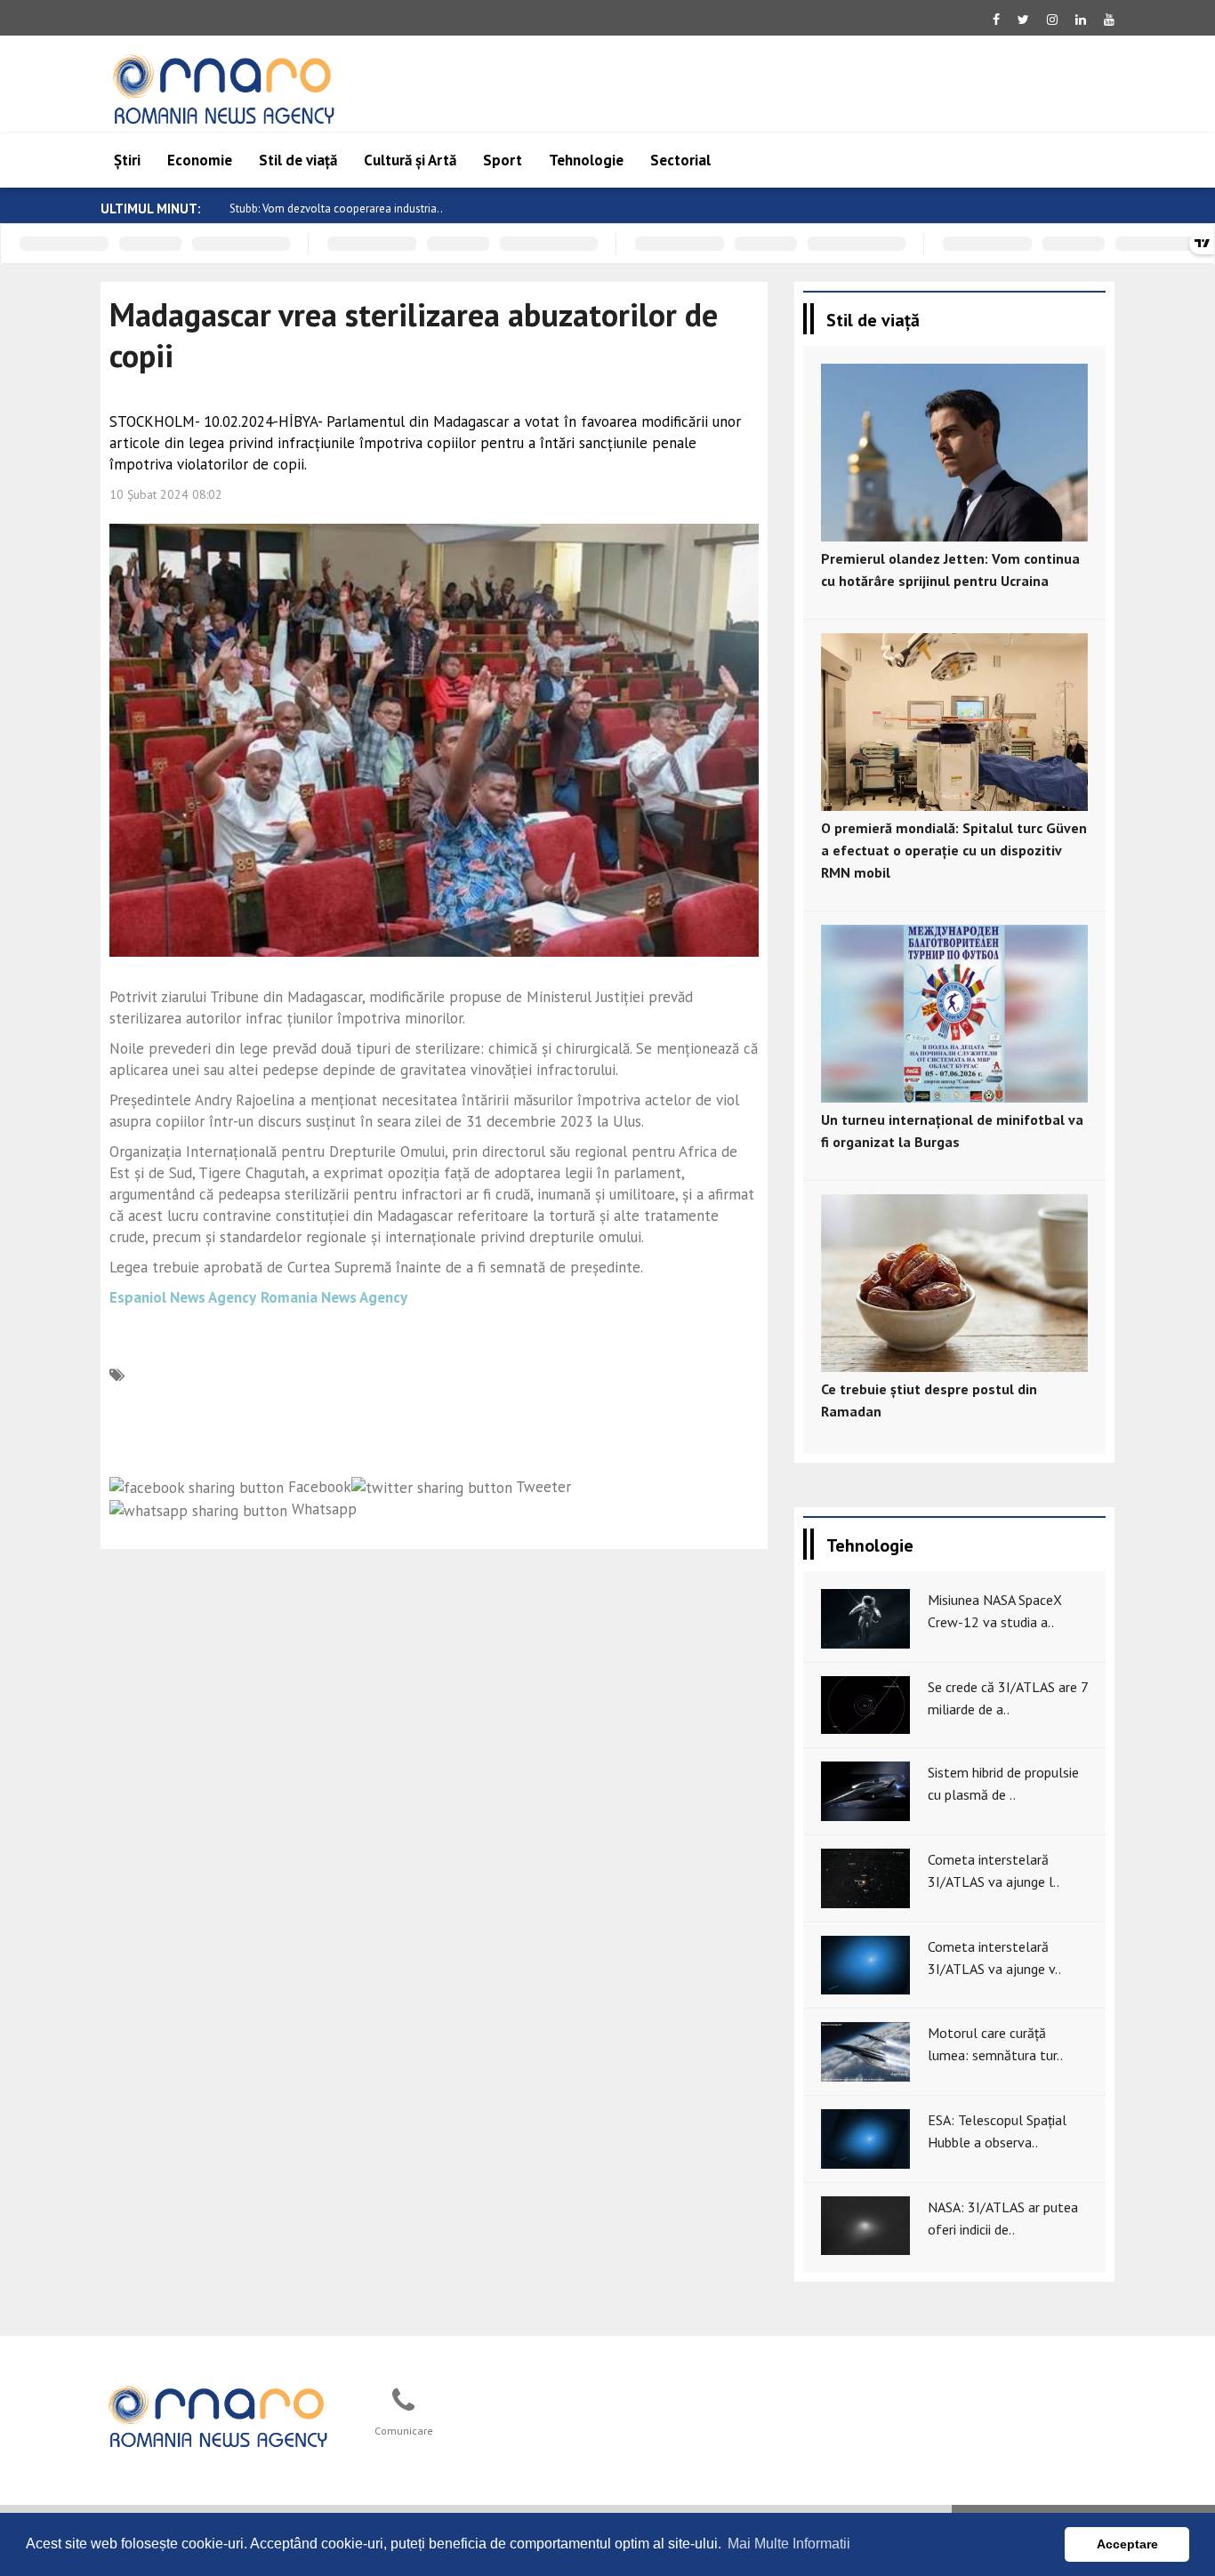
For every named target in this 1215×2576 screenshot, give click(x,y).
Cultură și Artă (410, 160)
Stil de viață (298, 160)
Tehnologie (586, 160)
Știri (127, 160)
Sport (503, 160)
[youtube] (1109, 20)
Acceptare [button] (1127, 2544)
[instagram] (1052, 20)
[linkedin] (1081, 20)
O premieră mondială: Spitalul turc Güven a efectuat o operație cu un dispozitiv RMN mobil (954, 850)
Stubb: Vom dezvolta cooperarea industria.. (336, 209)
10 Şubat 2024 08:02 (166, 494)
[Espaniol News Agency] (217, 2414)
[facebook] (996, 20)
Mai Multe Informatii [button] (789, 2544)
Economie (200, 160)
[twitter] (1023, 20)
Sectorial (680, 160)
